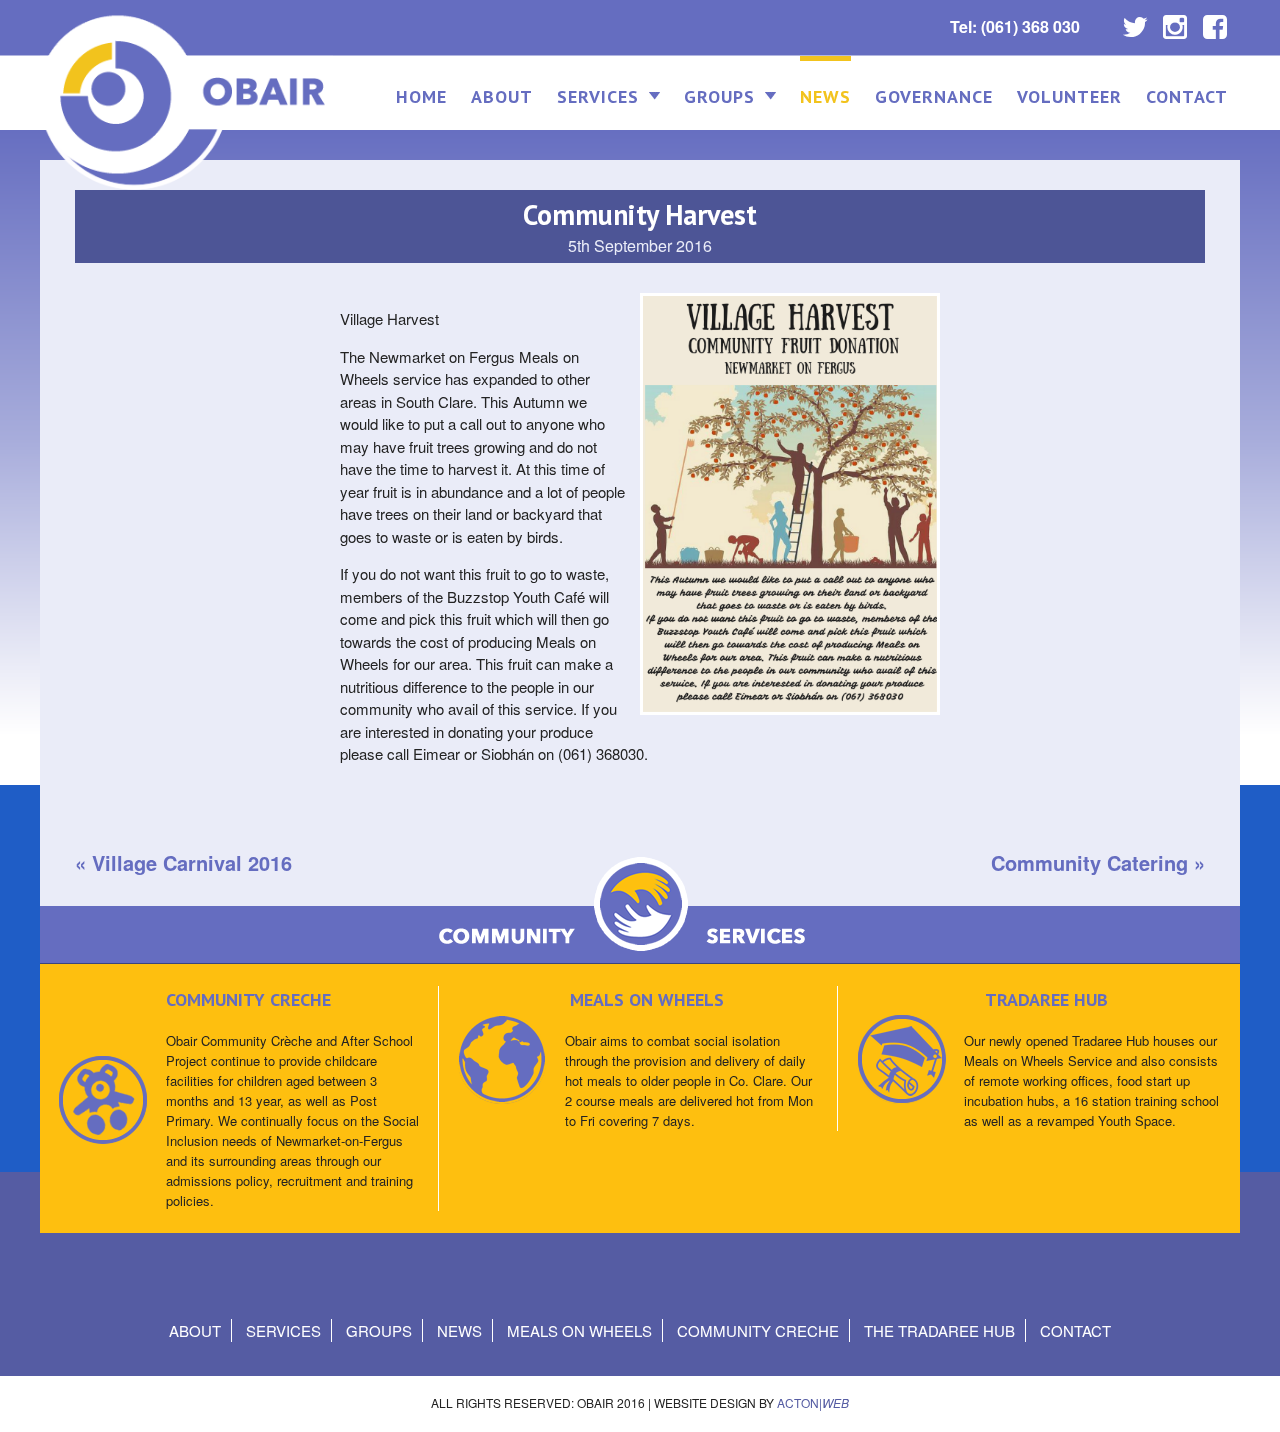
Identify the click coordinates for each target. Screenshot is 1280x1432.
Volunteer (1069, 96)
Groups (719, 96)
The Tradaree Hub (939, 1330)
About (502, 96)
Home (421, 96)
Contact (1187, 96)
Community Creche (758, 1330)
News (825, 96)
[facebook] (1215, 22)
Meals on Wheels (579, 1330)
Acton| (813, 1402)
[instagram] (1175, 22)
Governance (934, 96)
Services (598, 96)
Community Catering (1089, 862)
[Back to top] (1247, 1396)
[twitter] (1135, 22)
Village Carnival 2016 (192, 862)
